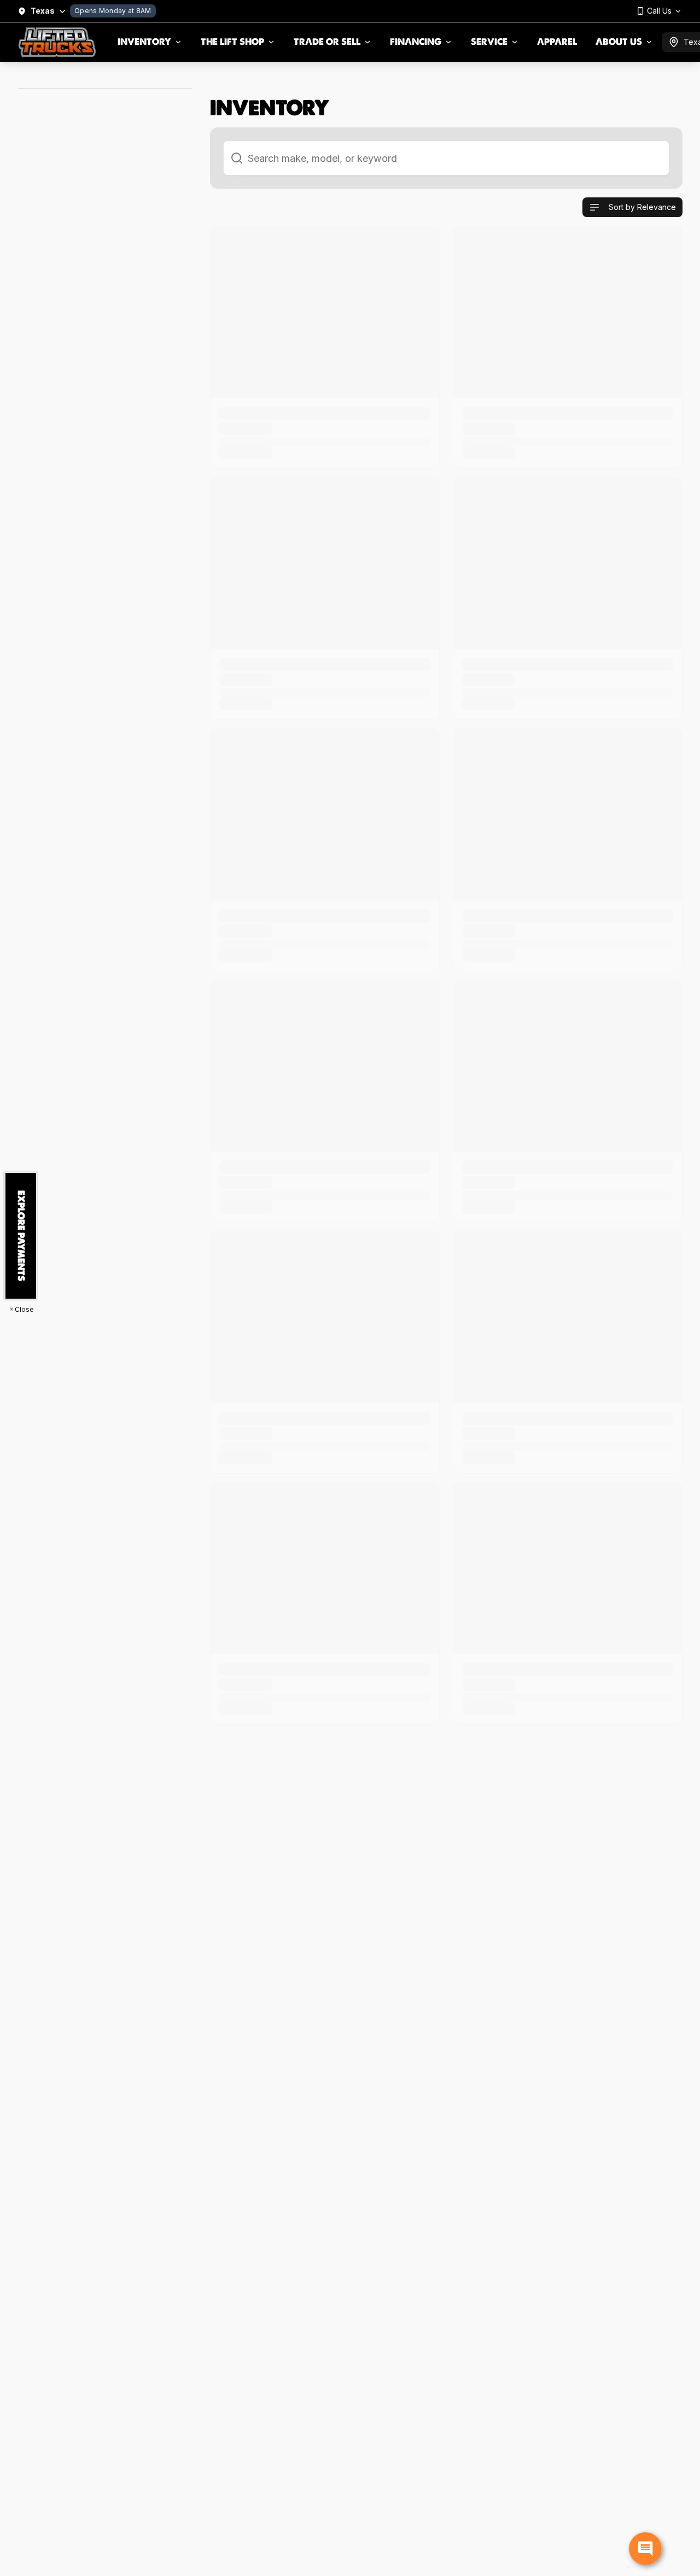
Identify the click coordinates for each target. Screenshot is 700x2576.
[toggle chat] (645, 2549)
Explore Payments (21, 1236)
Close (24, 1309)
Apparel (557, 42)
